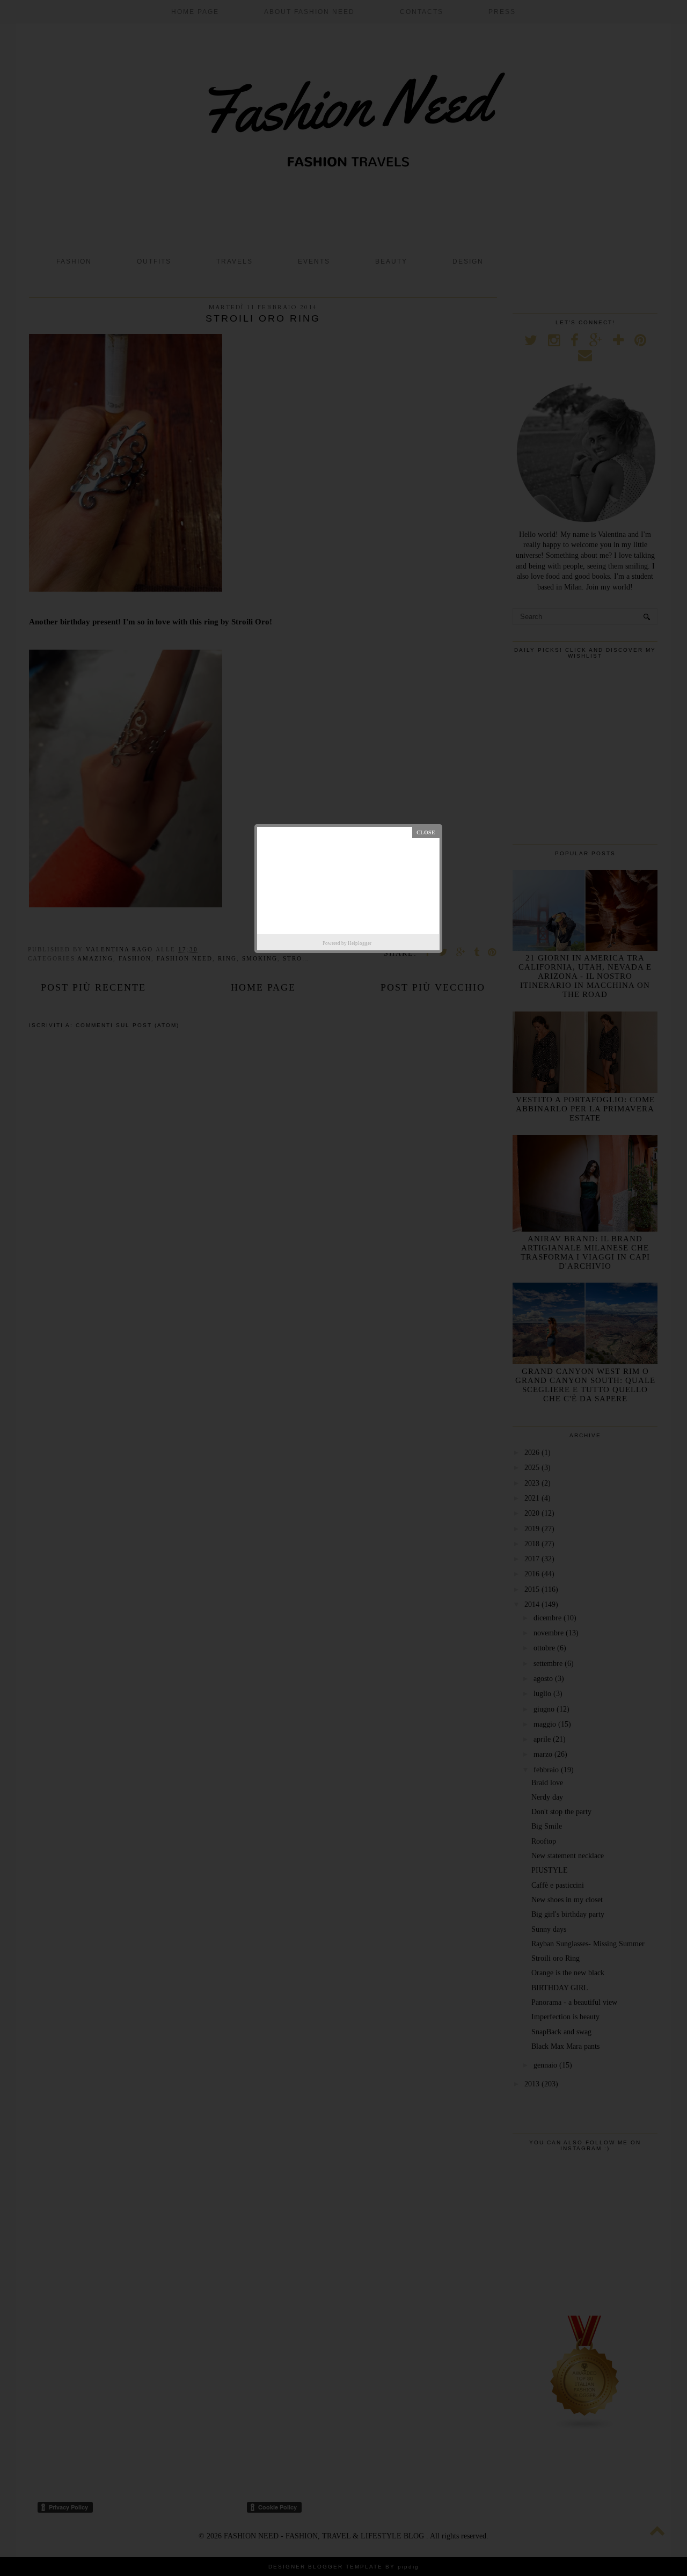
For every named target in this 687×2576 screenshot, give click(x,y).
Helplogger (360, 943)
